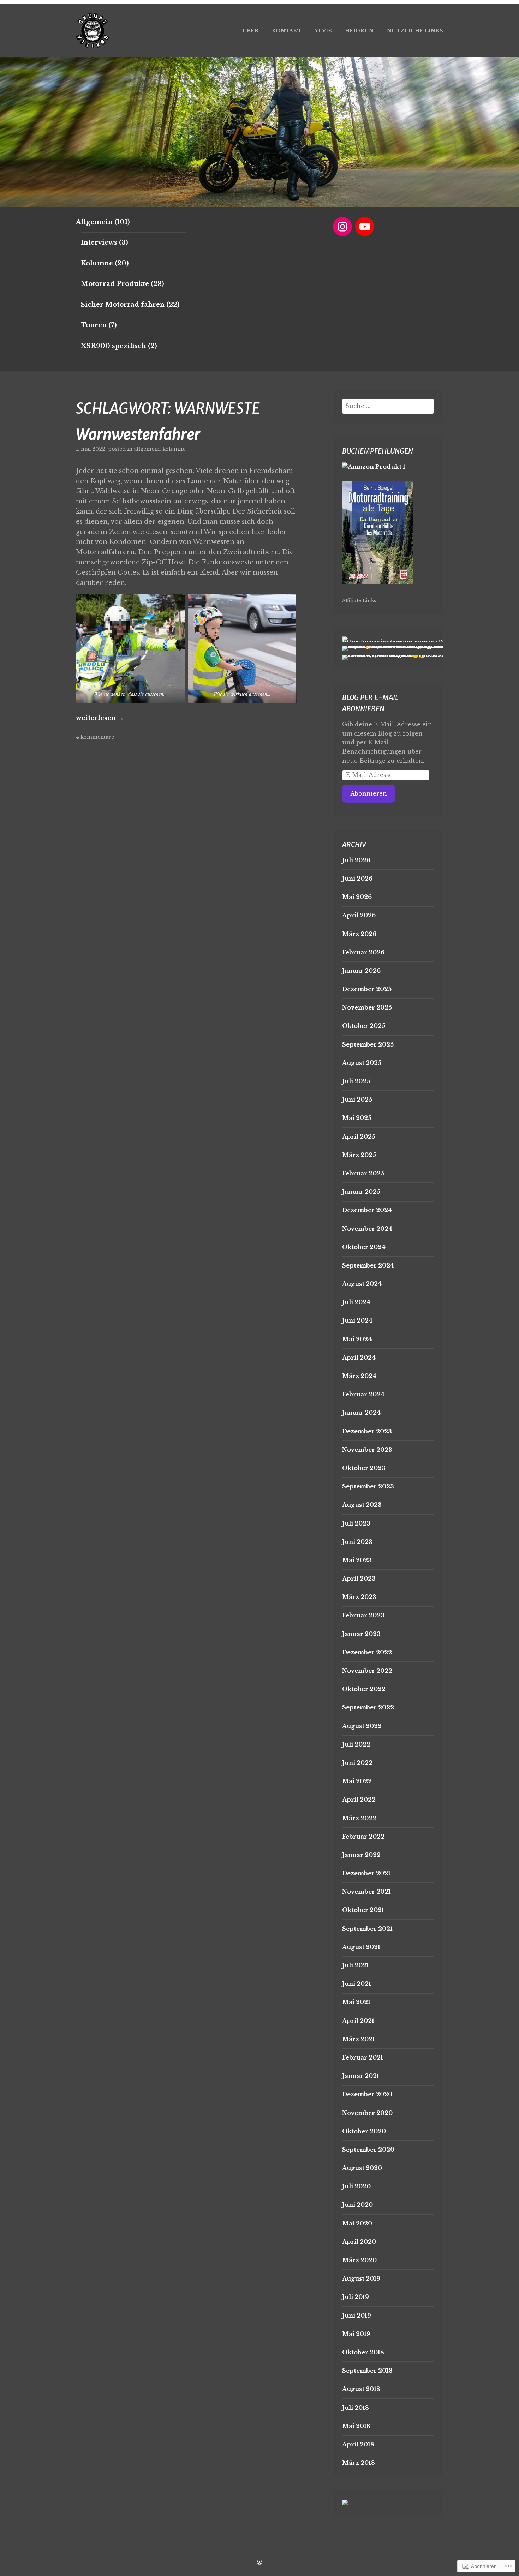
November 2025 (367, 1007)
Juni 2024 (357, 1320)
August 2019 (361, 2278)
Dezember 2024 (367, 1210)
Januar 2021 (361, 2076)
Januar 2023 (361, 1634)
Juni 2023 (357, 1542)
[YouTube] (365, 227)
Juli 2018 (356, 2408)
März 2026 (359, 934)
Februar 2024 (363, 1394)
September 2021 (367, 1929)
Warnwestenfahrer (138, 435)
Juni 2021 (357, 1984)
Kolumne (97, 263)
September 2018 (367, 2371)
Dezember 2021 (366, 1873)
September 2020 (368, 2150)
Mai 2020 (357, 2223)
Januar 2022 (361, 1855)
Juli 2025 (356, 1081)
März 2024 (359, 1376)
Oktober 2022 (364, 1689)
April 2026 (359, 915)
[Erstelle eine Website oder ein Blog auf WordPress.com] (259, 2562)
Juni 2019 (357, 2316)
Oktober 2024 (364, 1247)
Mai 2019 (356, 2334)
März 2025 (359, 1155)
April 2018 (358, 2444)
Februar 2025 (363, 1173)
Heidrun (359, 31)
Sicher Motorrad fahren (123, 305)
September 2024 (368, 1265)
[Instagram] (342, 227)
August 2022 (362, 1726)
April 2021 (358, 2021)
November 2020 (367, 2113)
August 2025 (362, 1063)
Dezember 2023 (367, 1431)
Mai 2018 (356, 2426)
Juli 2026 (356, 860)
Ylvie (323, 31)
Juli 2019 (356, 2297)
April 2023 (359, 1578)
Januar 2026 (361, 971)
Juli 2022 (356, 1744)
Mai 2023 (357, 1560)
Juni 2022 (357, 1763)
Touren (94, 325)
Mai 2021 (356, 2002)
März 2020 (359, 2260)
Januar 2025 (361, 1192)
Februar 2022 (363, 1837)
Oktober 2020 (364, 2131)
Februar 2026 (363, 952)
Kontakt (287, 31)
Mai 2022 (357, 1781)
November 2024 (367, 1229)
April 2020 (359, 2242)
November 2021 (366, 1892)
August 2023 (362, 1505)
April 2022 (359, 1799)
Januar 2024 (361, 1413)
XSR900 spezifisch (114, 346)
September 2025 (368, 1044)
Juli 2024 (356, 1302)
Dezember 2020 (367, 2094)
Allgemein (94, 222)
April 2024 (359, 1358)
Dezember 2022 (367, 1652)
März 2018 (359, 2463)
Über (250, 31)
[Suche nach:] (388, 406)
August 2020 (362, 2168)
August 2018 (361, 2389)
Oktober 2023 (364, 1468)
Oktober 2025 (364, 1026)
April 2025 (359, 1137)
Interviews (99, 242)
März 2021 (359, 2039)
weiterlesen (100, 718)
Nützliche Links (415, 31)
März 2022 (359, 1818)
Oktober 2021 (363, 1910)
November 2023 (367, 1450)
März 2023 (359, 1597)
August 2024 (362, 1284)
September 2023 (368, 1486)
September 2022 (368, 1707)
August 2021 (361, 1947)
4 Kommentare (95, 737)
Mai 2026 (357, 897)
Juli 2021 (356, 1965)
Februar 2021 (363, 2057)
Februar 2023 (363, 1615)
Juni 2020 (357, 2205)
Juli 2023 (356, 1523)
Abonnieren (369, 793)
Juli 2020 (356, 2186)
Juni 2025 (357, 1100)
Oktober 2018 (363, 2352)
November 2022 (367, 1671)
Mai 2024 (357, 1339)
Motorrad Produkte (115, 284)
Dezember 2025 (367, 989)
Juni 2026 (357, 879)
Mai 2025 (357, 1118)
